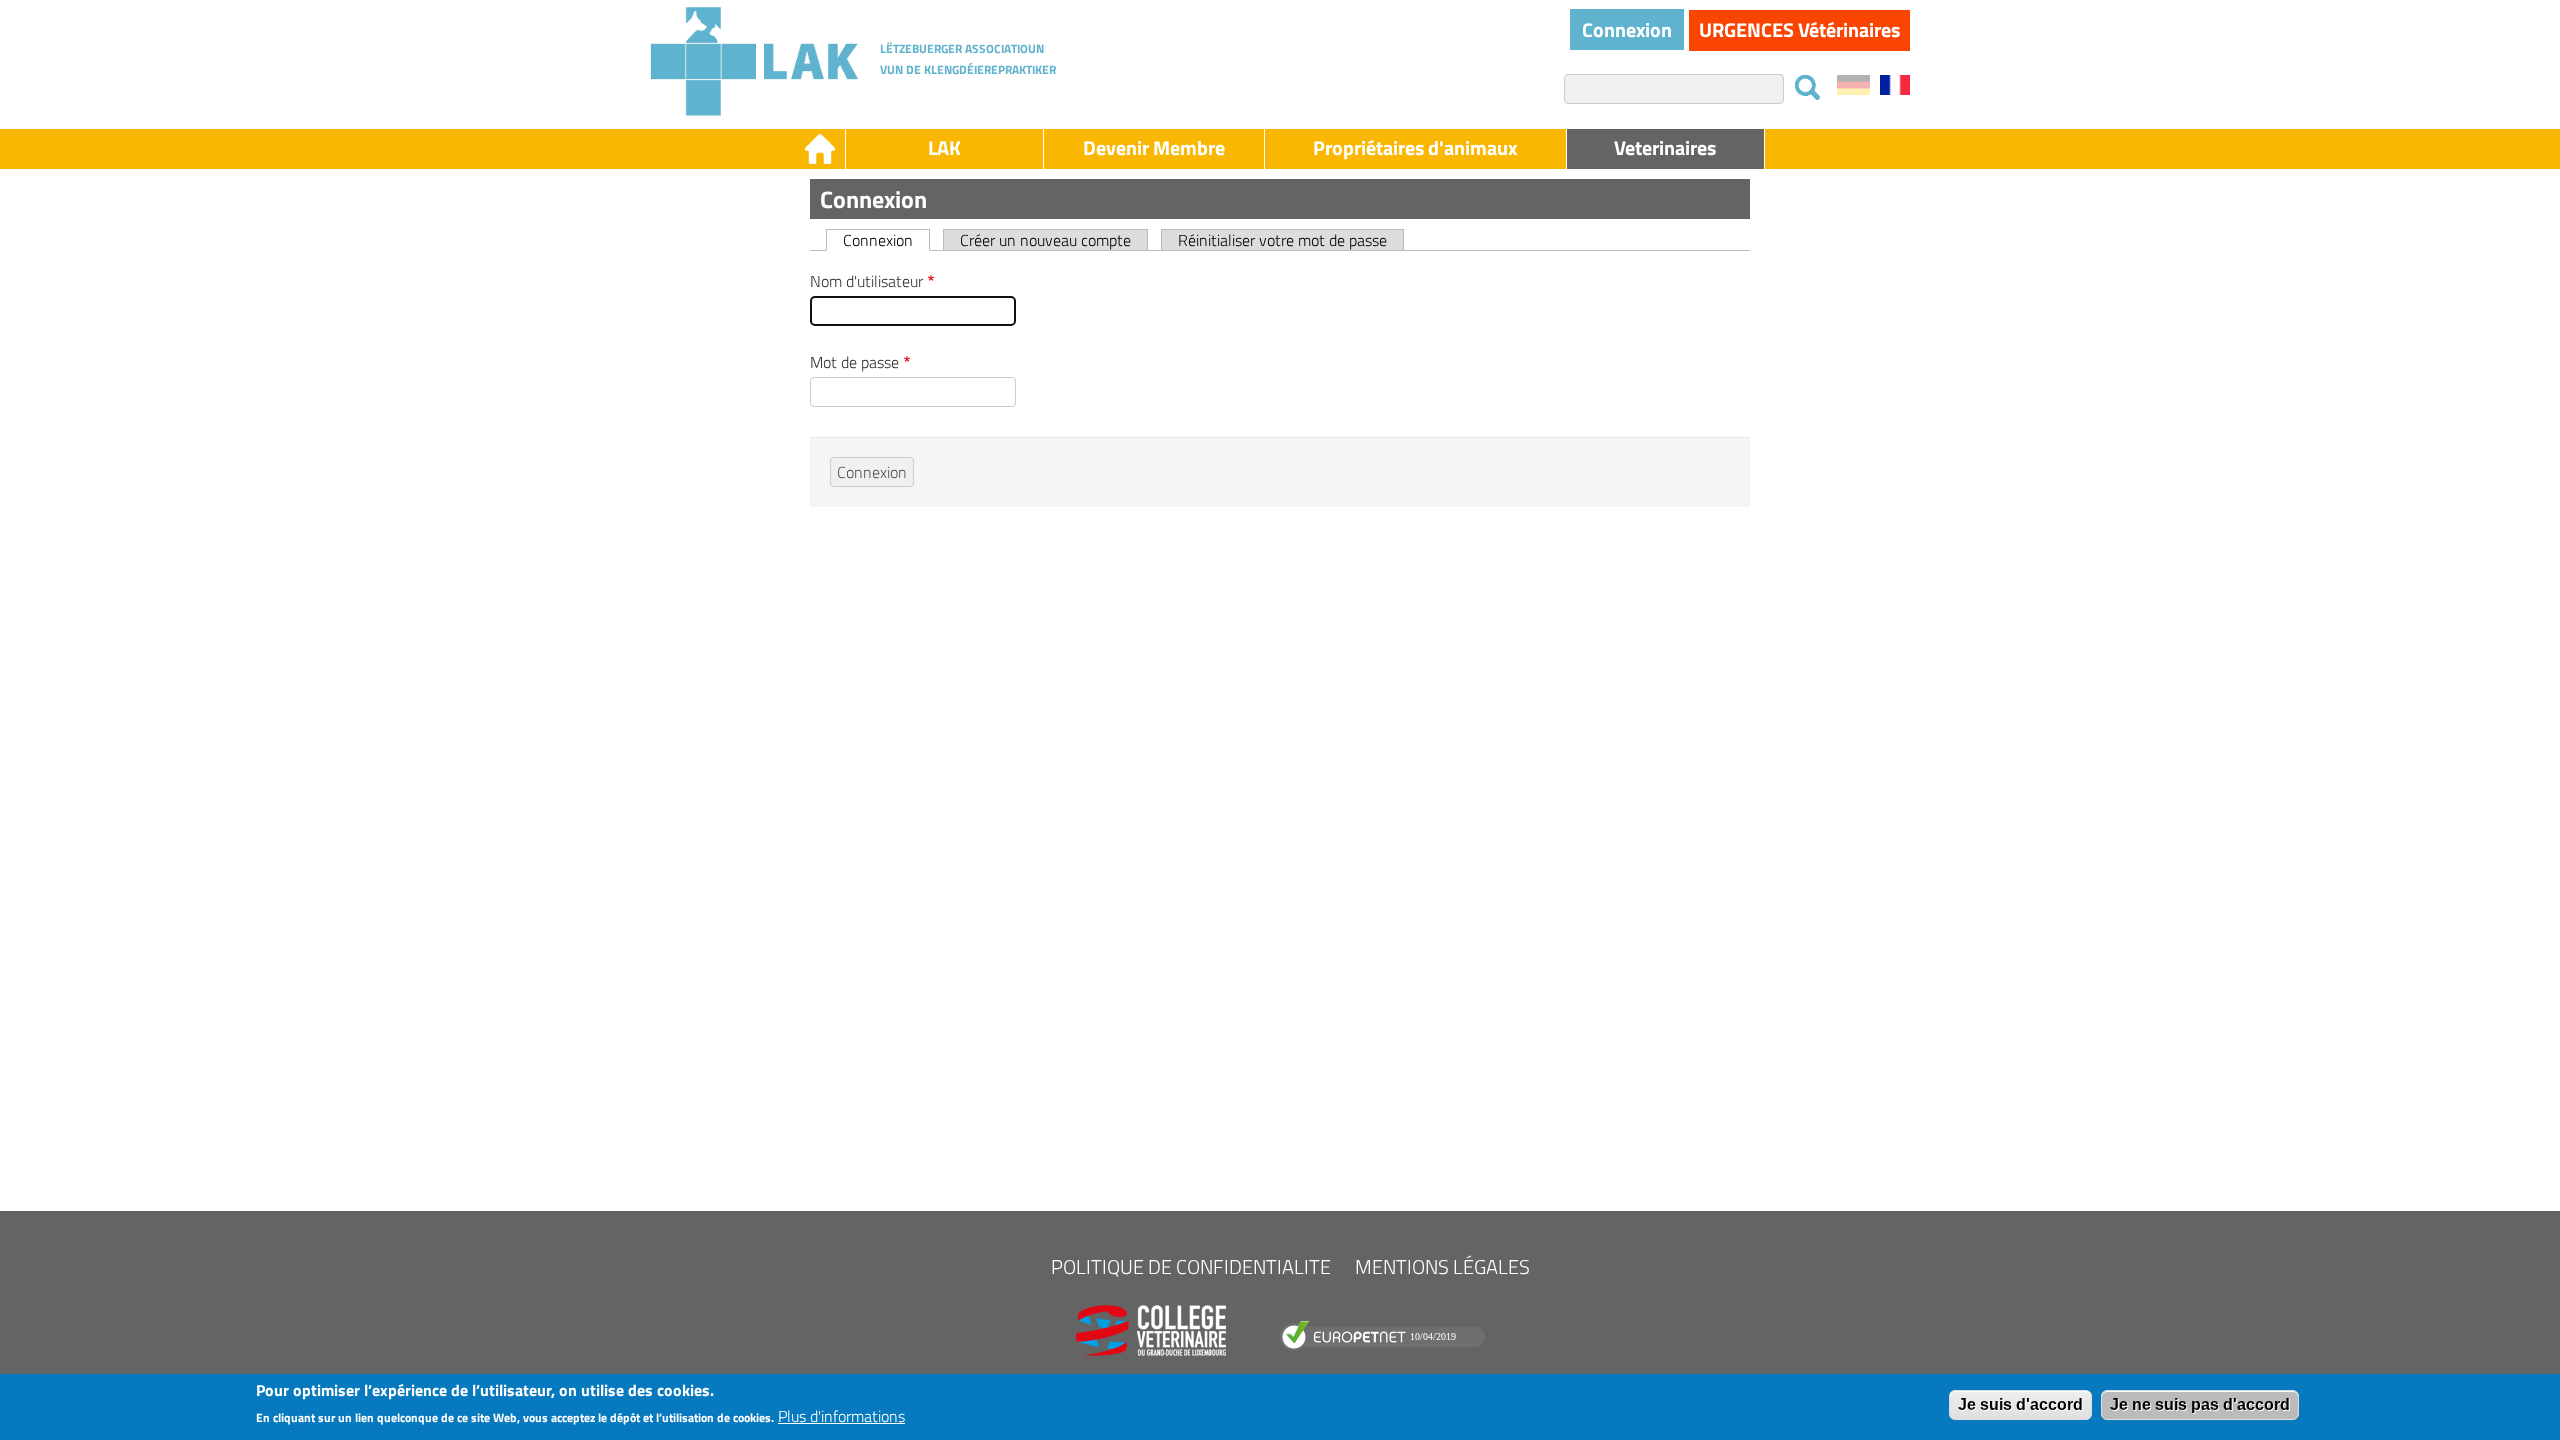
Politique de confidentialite (1191, 1266)
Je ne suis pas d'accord (2200, 1404)
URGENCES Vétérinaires (1799, 29)
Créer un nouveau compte (1045, 239)
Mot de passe (854, 362)
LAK (944, 147)
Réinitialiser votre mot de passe (1282, 239)
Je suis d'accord (2020, 1404)
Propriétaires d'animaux (1415, 147)
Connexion (1627, 29)
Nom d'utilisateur (866, 281)
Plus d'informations (841, 1416)
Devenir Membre (1154, 147)
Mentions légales (1442, 1266)
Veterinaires (1665, 147)
